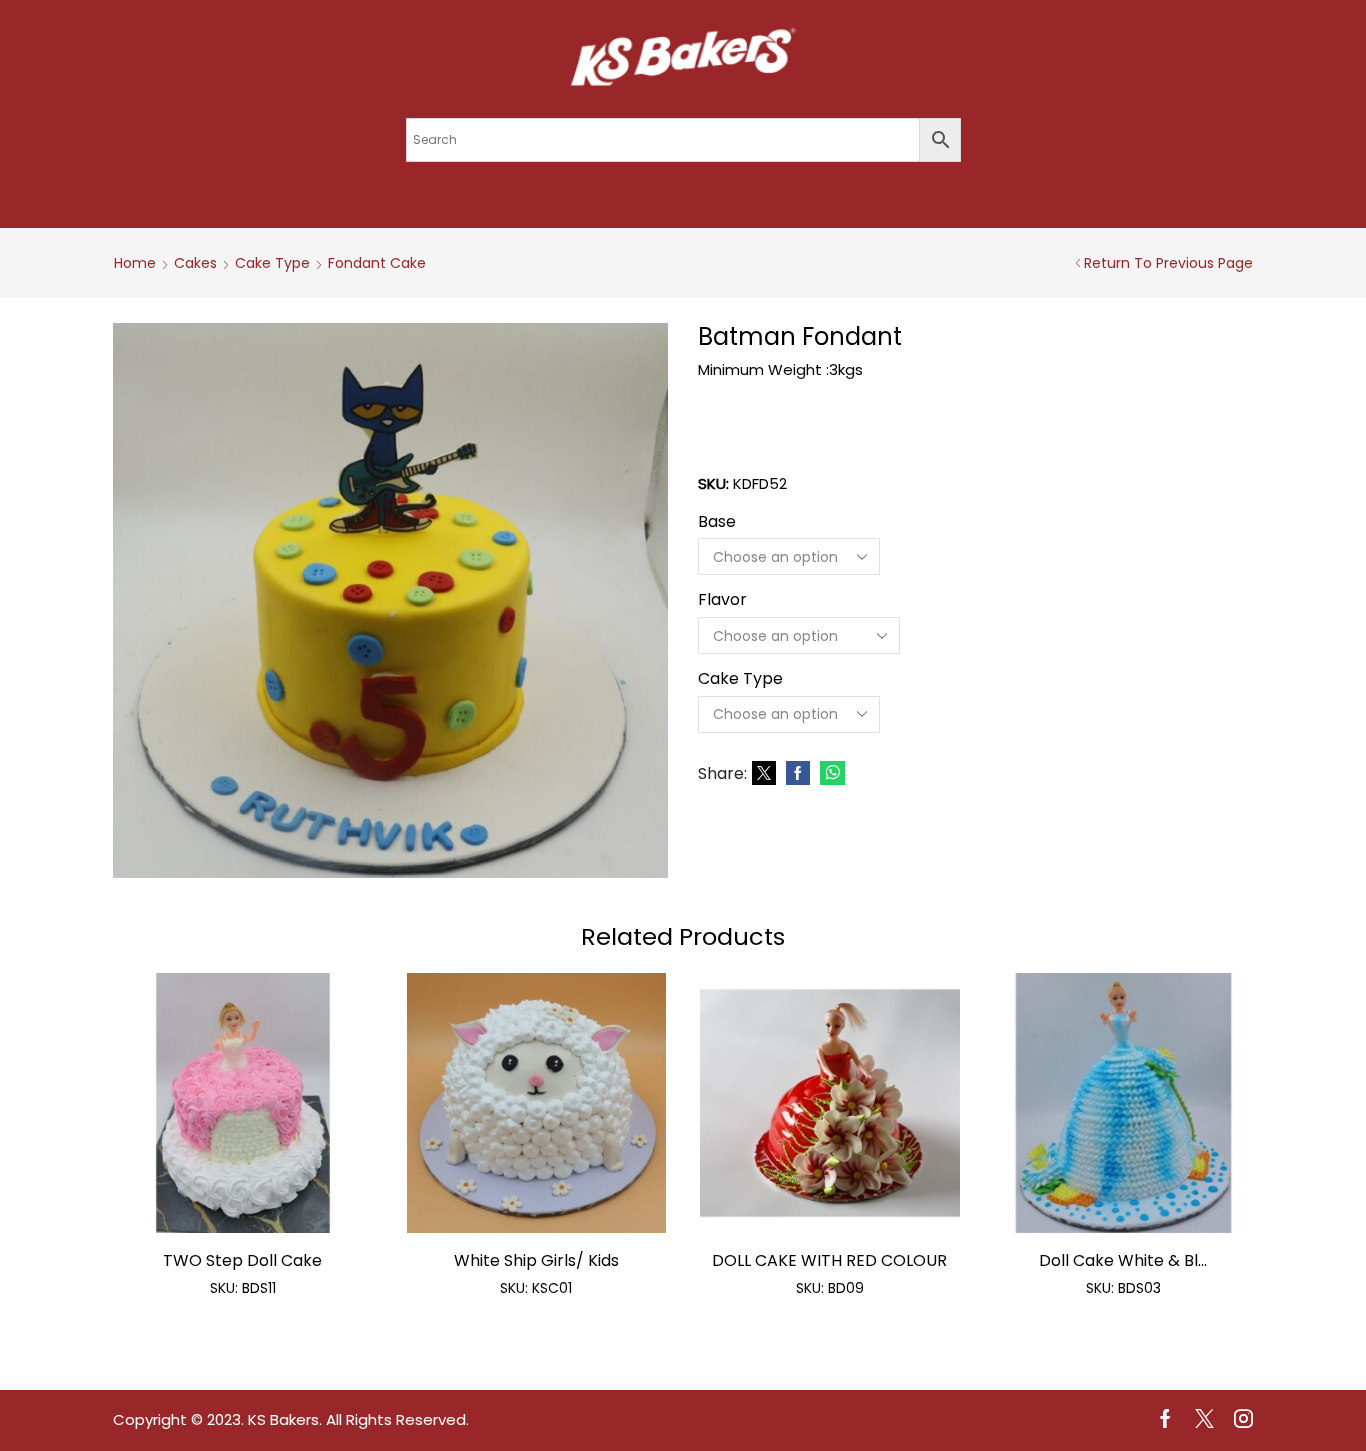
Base (717, 522)
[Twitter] (764, 774)
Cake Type (272, 263)
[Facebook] (798, 774)
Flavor (722, 600)
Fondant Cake (377, 263)
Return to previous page (1168, 263)
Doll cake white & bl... (1123, 1260)
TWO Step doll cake (242, 1260)
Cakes (195, 263)
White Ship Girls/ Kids (536, 1260)
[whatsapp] (830, 774)
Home (135, 263)
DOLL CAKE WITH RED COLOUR (829, 1260)
